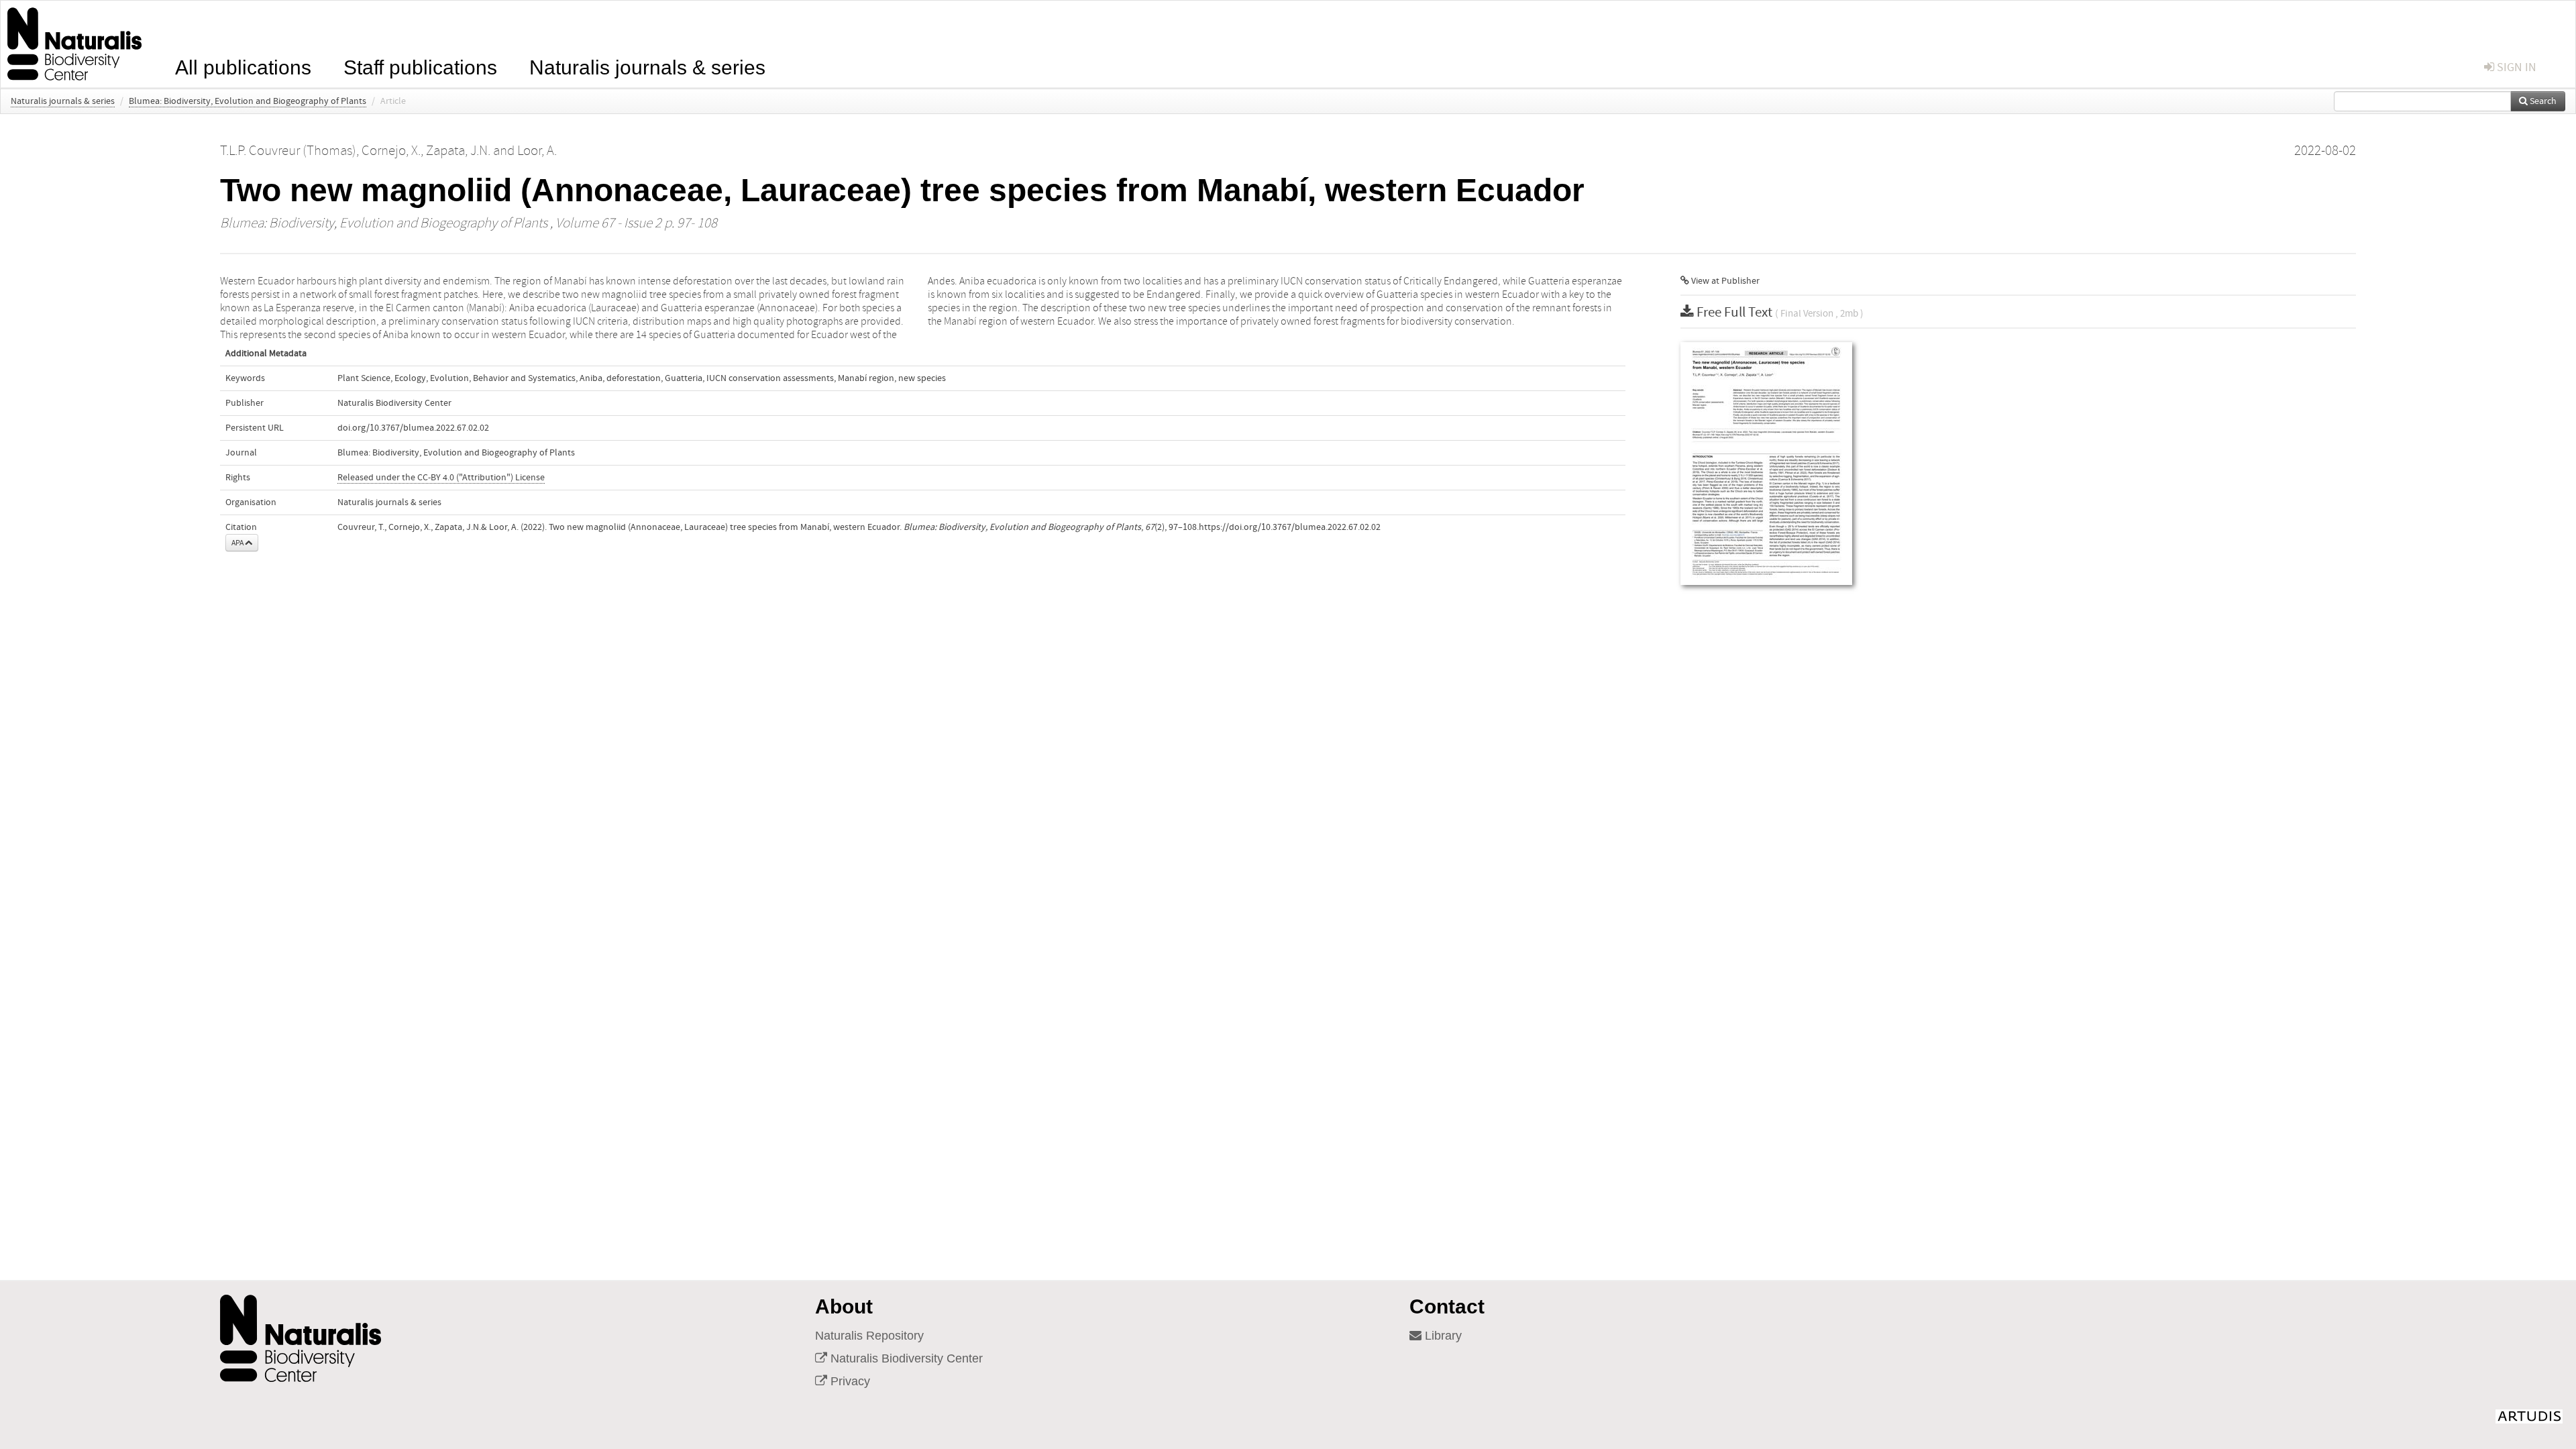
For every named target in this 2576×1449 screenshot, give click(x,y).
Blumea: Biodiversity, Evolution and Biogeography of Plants (248, 101)
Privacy (849, 1381)
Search (2542, 101)
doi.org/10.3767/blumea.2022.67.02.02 (413, 428)
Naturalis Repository (869, 1336)
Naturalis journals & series (647, 66)
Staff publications (420, 66)
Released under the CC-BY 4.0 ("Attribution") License (441, 478)
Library (1442, 1336)
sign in (2515, 67)
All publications (243, 66)
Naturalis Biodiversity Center (905, 1358)
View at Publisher (1724, 281)
